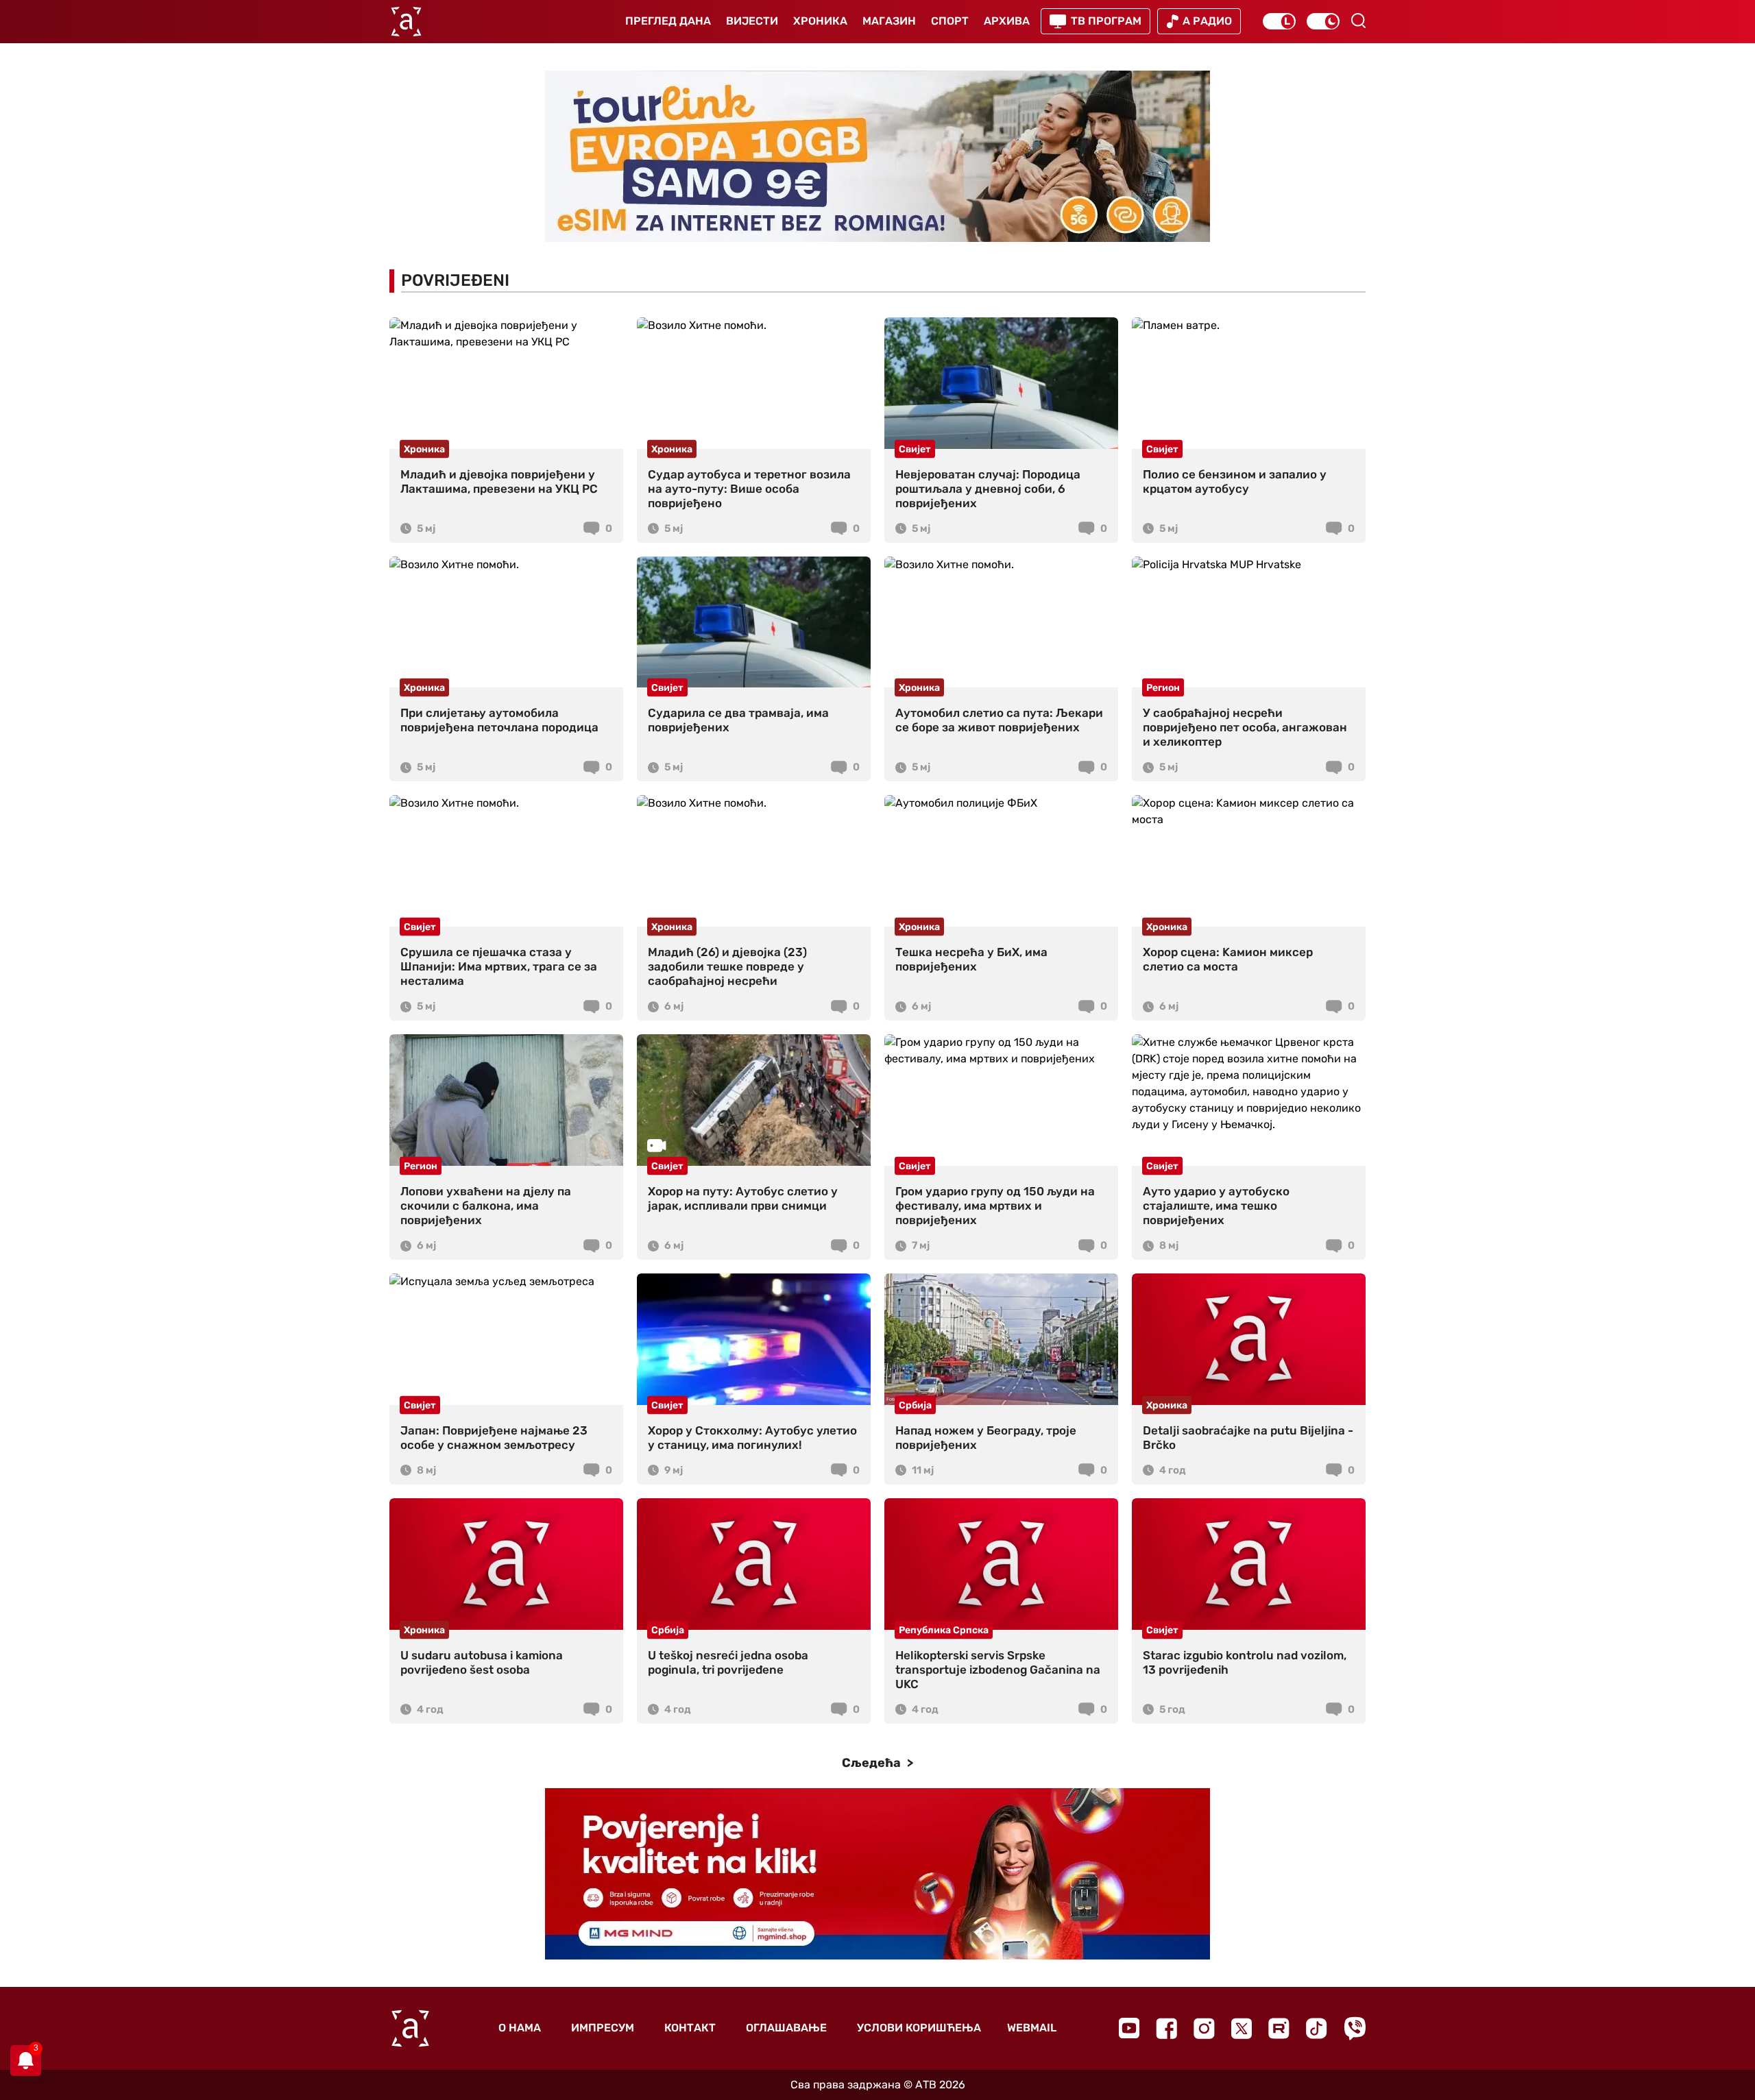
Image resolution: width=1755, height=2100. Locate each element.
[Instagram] (1204, 2028)
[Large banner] (877, 156)
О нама (520, 2028)
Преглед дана (668, 21)
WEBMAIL (1032, 2028)
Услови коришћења (919, 2028)
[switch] (1279, 21)
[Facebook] (1166, 2028)
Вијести (752, 21)
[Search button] (1358, 21)
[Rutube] (1279, 2028)
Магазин (889, 21)
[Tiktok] (1317, 2028)
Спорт (950, 21)
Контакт (690, 2028)
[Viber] (1355, 2028)
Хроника (820, 21)
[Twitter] (1242, 2028)
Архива (1007, 21)
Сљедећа (873, 1763)
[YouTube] (1129, 2028)
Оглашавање (786, 2028)
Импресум (603, 2028)
